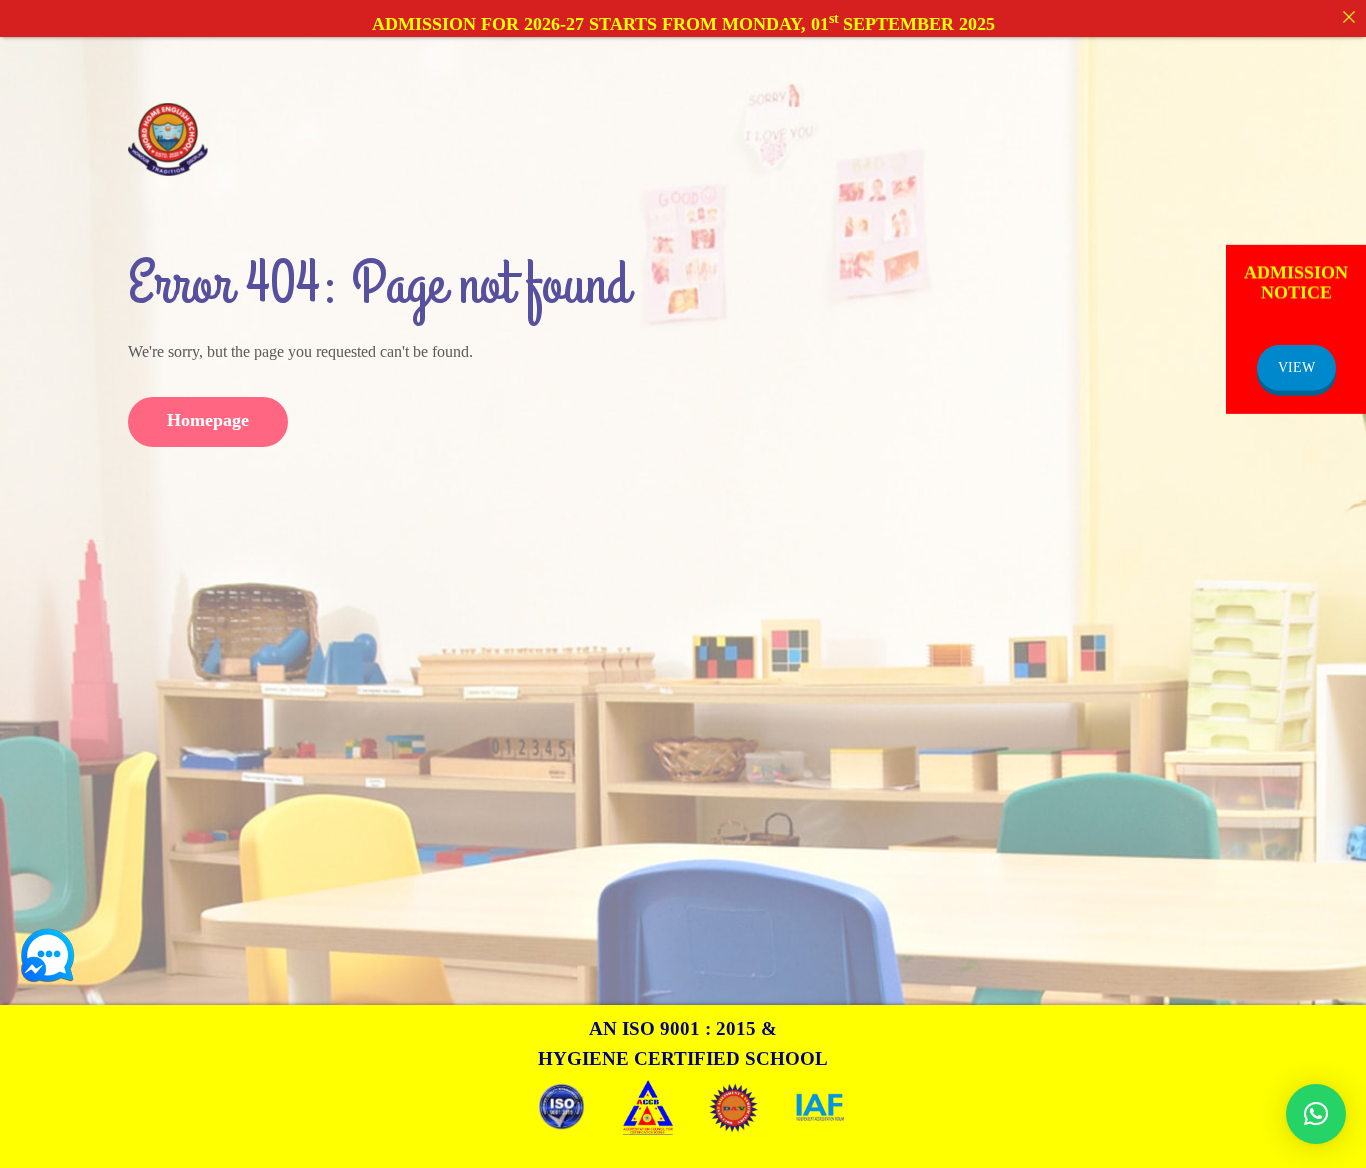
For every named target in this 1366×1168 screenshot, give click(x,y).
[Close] (1349, 17)
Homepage (208, 420)
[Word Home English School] (168, 138)
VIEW (1296, 367)
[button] (1316, 1114)
